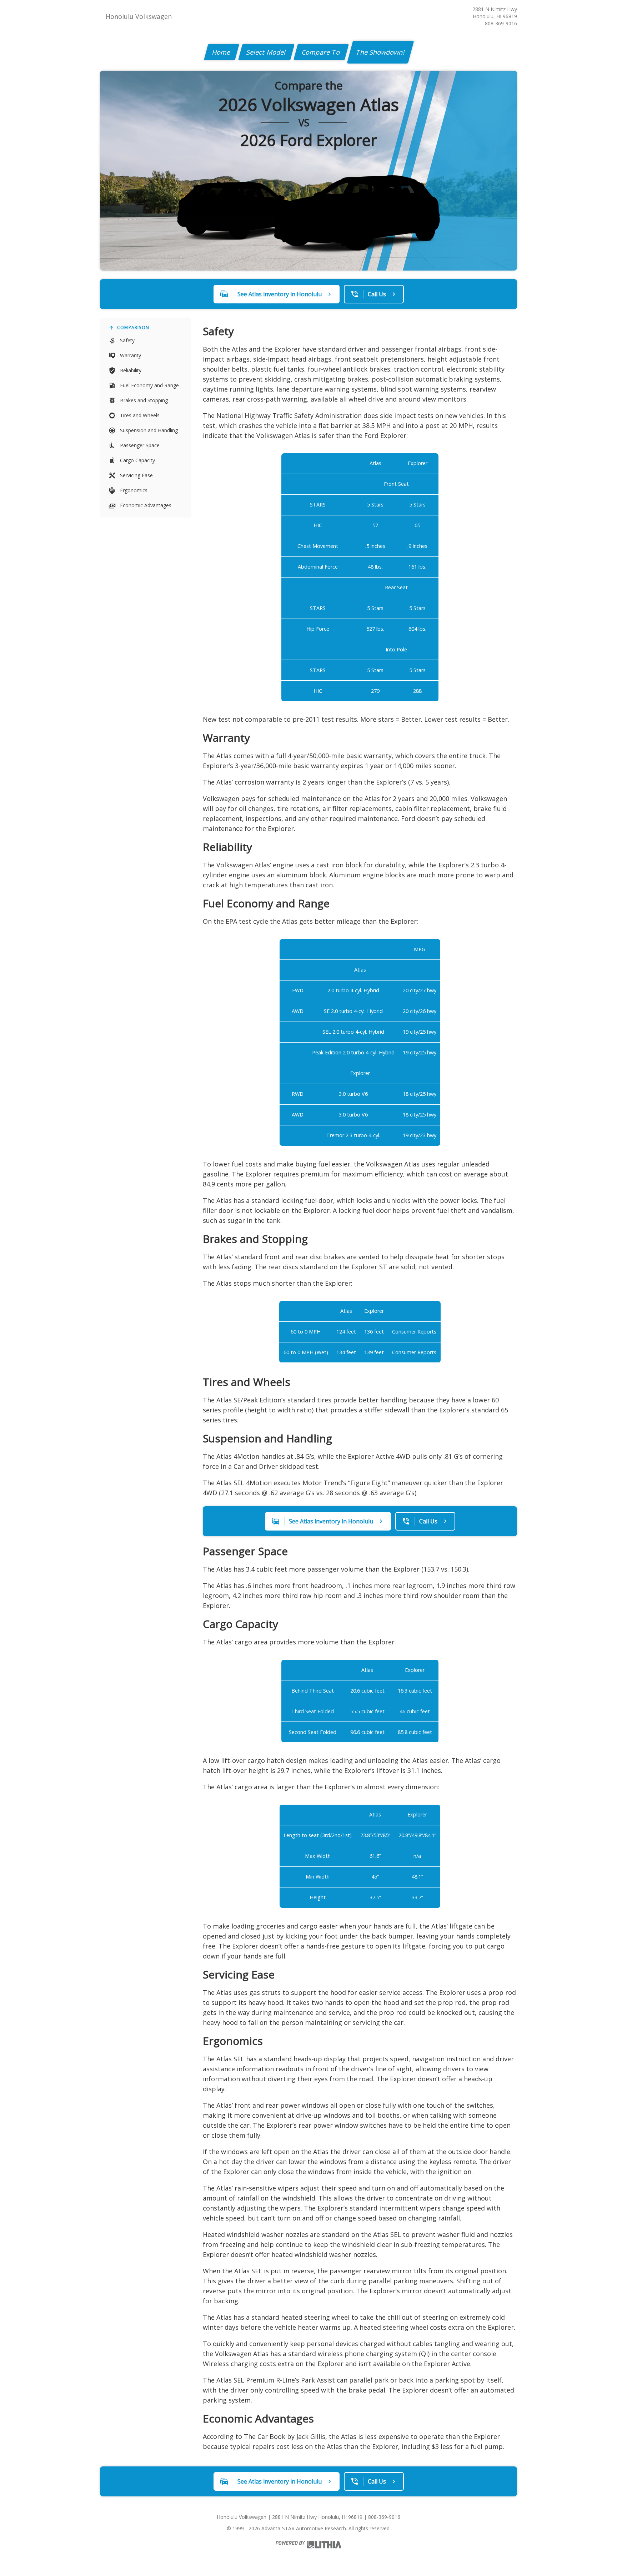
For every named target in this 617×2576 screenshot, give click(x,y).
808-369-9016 (501, 23)
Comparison (133, 327)
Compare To (321, 52)
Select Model (266, 52)
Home (222, 52)
